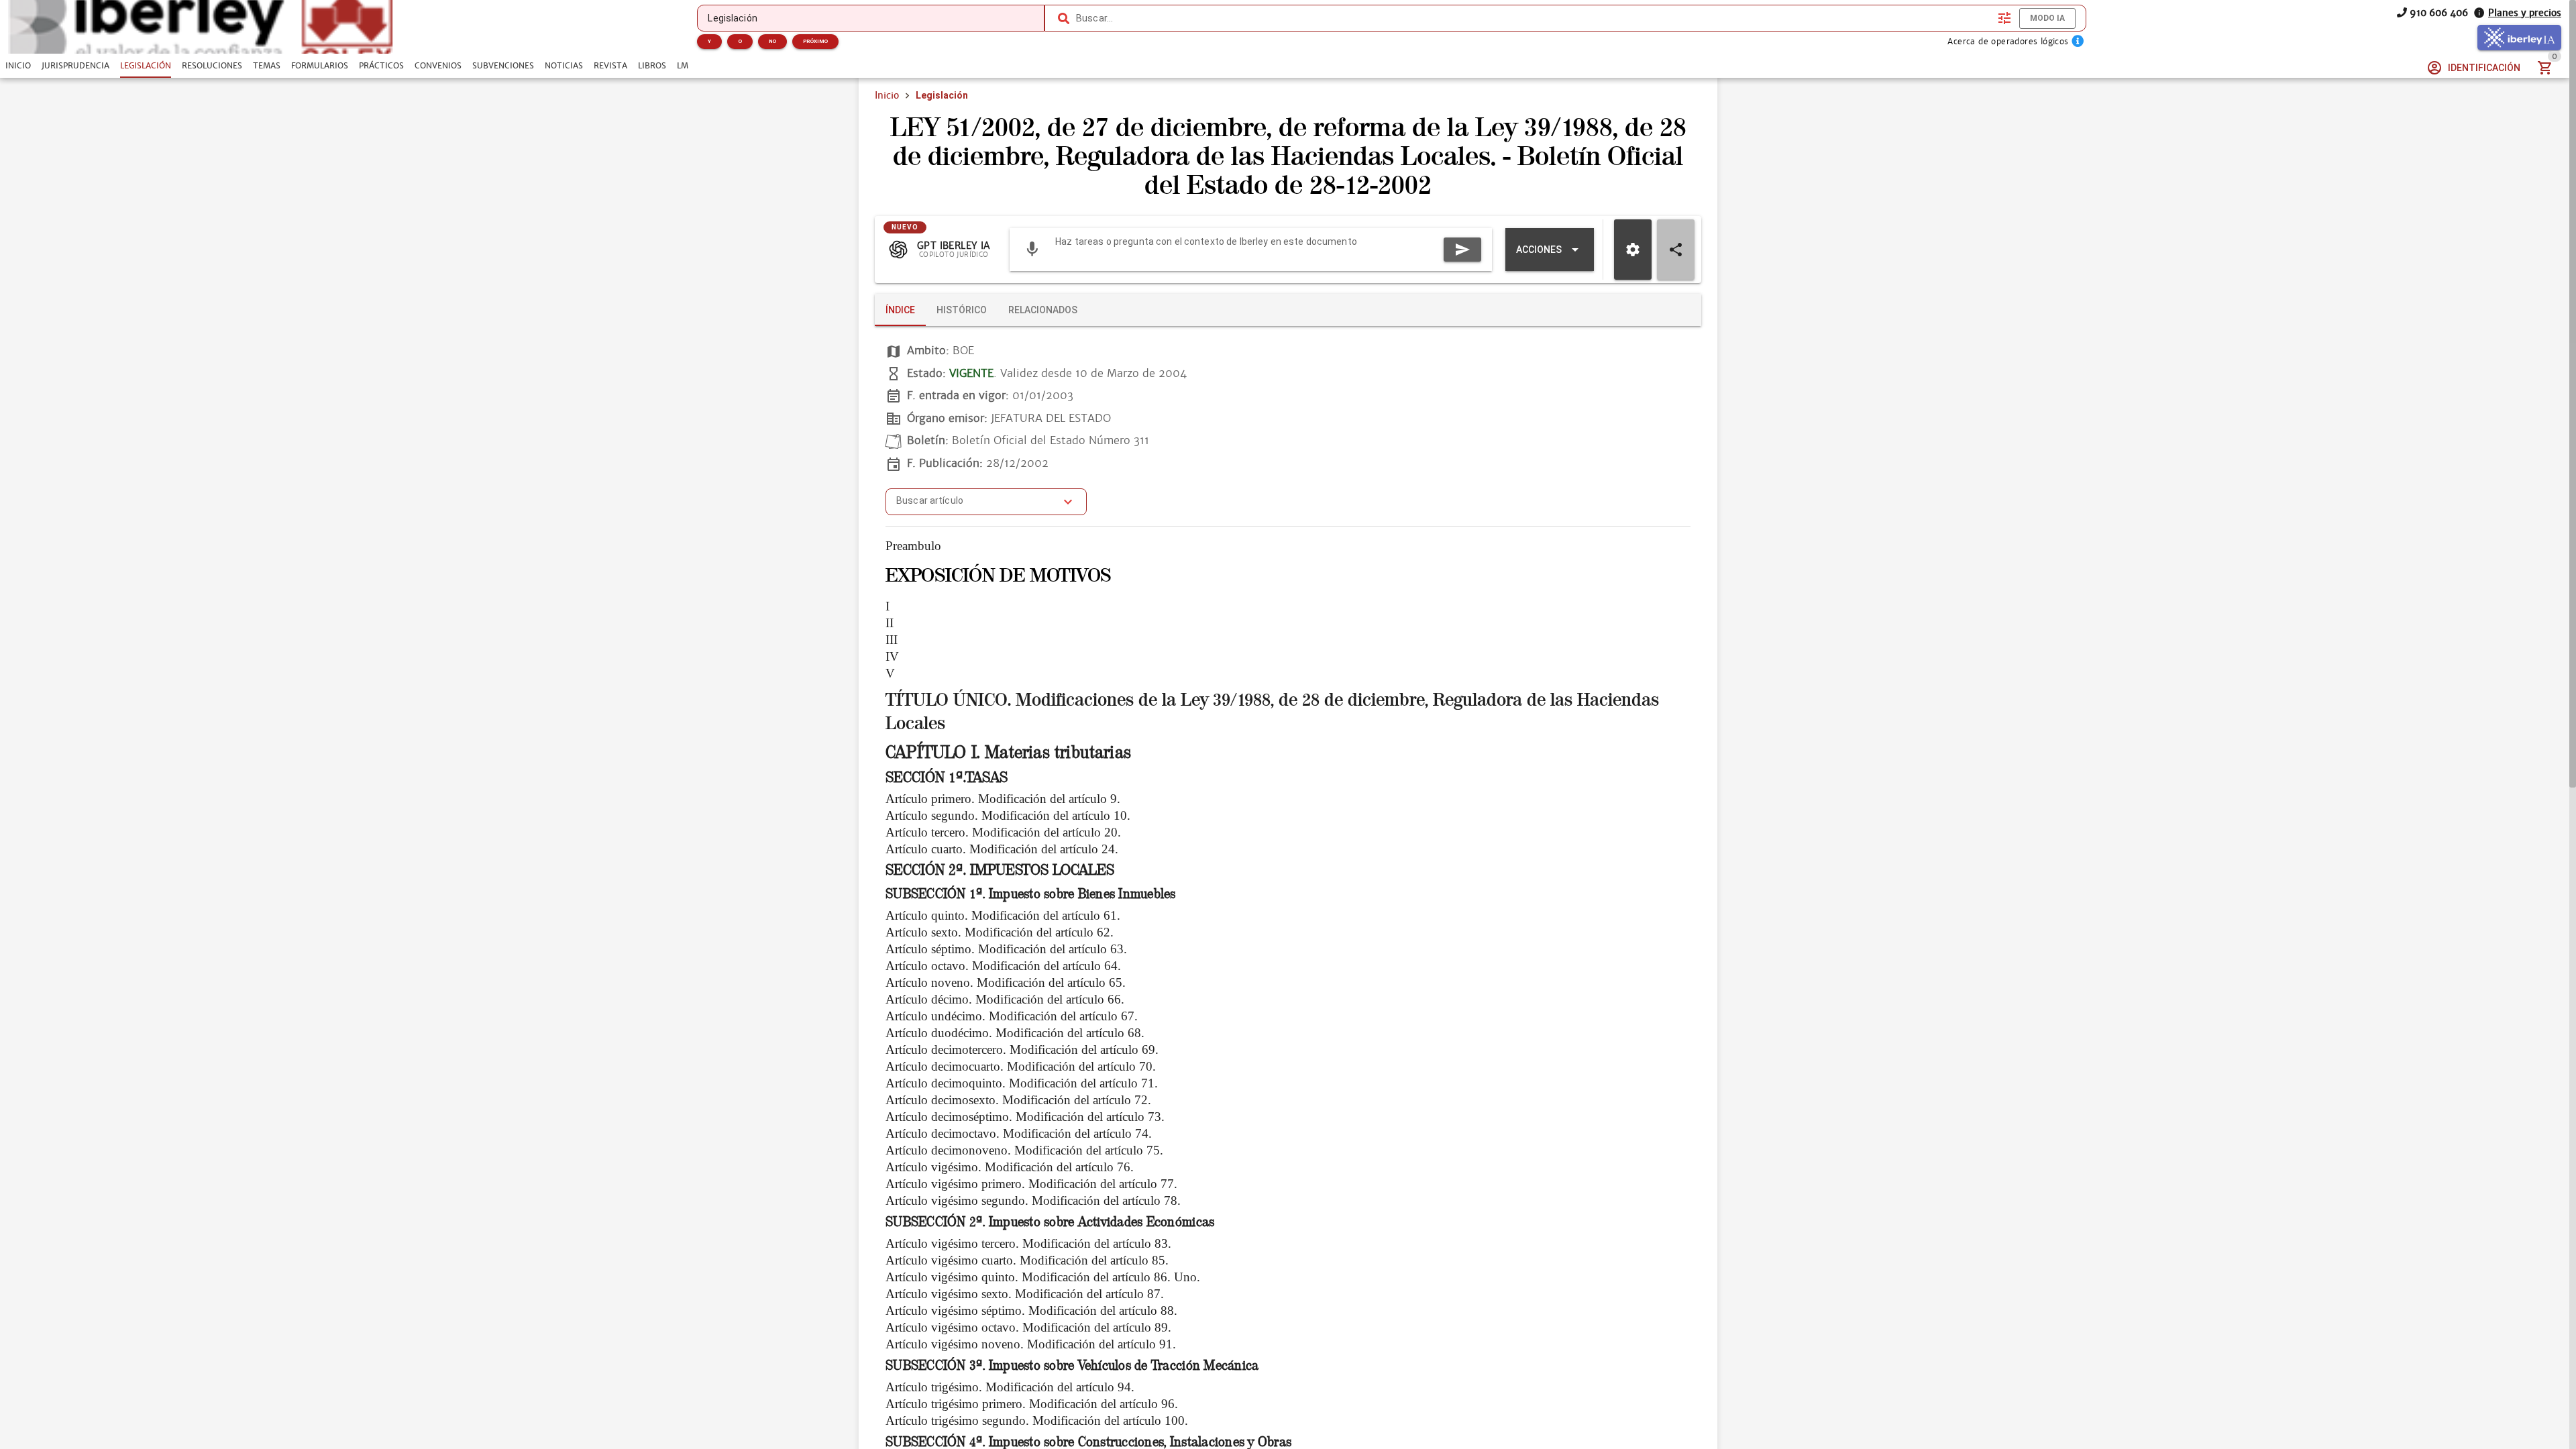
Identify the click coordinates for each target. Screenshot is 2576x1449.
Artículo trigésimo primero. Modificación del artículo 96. (1032, 1404)
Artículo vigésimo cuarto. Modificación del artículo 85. (1027, 1260)
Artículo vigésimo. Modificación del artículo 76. (1010, 1167)
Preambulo (913, 546)
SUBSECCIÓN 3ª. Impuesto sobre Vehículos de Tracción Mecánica (1072, 1365)
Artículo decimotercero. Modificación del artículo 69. (1022, 1050)
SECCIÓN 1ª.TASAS (947, 777)
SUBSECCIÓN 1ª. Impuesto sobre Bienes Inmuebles (1031, 894)
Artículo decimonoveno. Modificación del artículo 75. (1024, 1150)
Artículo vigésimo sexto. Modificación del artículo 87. (1025, 1294)
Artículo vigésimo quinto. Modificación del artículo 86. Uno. (1043, 1277)
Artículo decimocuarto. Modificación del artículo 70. (1021, 1066)
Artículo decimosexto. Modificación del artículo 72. (1018, 1100)
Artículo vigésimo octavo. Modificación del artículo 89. (1028, 1327)
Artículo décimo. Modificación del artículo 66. (1005, 999)
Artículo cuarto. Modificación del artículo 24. (1002, 849)
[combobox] (1534, 18)
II (890, 623)
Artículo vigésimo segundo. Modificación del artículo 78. (1033, 1200)
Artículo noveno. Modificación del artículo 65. (1006, 982)
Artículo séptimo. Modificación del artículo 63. (1006, 949)
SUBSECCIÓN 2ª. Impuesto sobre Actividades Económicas (1050, 1222)
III (892, 640)
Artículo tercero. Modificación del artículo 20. (1003, 832)
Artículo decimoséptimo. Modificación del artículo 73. (1025, 1117)
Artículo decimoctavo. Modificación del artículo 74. (1019, 1133)
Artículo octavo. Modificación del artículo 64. (1003, 966)
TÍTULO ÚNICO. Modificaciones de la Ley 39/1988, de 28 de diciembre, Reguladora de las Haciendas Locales (1272, 712)
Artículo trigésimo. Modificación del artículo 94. (1010, 1387)
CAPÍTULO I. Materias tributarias (1008, 752)
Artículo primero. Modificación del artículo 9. (1003, 799)
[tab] (18, 66)
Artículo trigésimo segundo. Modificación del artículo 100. (1037, 1420)
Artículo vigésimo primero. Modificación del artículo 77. (1031, 1184)
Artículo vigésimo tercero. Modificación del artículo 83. (1028, 1243)
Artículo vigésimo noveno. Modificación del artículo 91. (1031, 1344)
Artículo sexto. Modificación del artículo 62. (1000, 932)
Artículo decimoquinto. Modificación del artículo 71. (1022, 1083)
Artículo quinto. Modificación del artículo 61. (1003, 915)
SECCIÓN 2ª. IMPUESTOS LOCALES (1000, 870)
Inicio (887, 95)
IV (892, 656)
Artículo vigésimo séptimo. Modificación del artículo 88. (1031, 1310)
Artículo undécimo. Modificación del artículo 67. (1012, 1016)
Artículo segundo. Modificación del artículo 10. (1008, 815)
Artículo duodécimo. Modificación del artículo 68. (1015, 1033)
